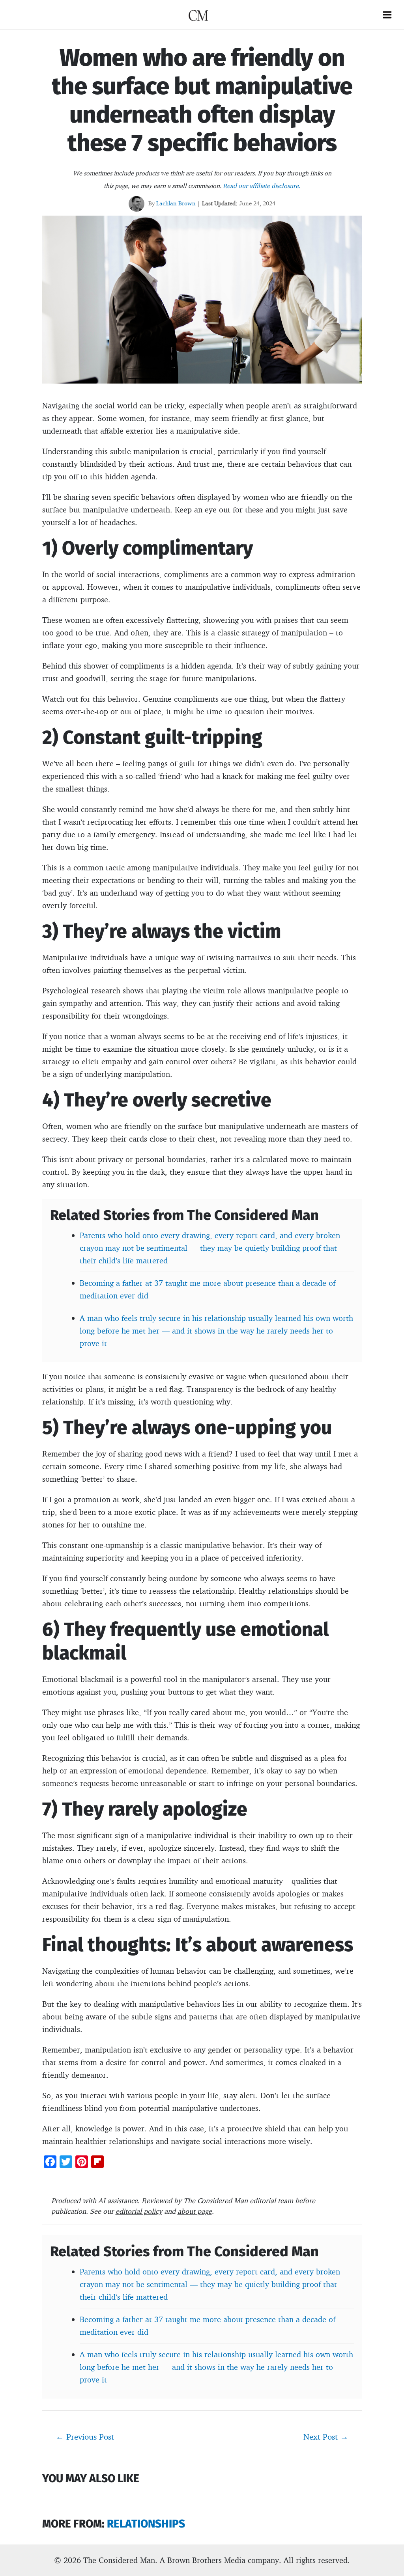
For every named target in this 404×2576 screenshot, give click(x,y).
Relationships (146, 2524)
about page (195, 2211)
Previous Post (85, 2436)
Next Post (326, 2436)
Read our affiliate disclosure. (262, 186)
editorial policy (139, 2211)
